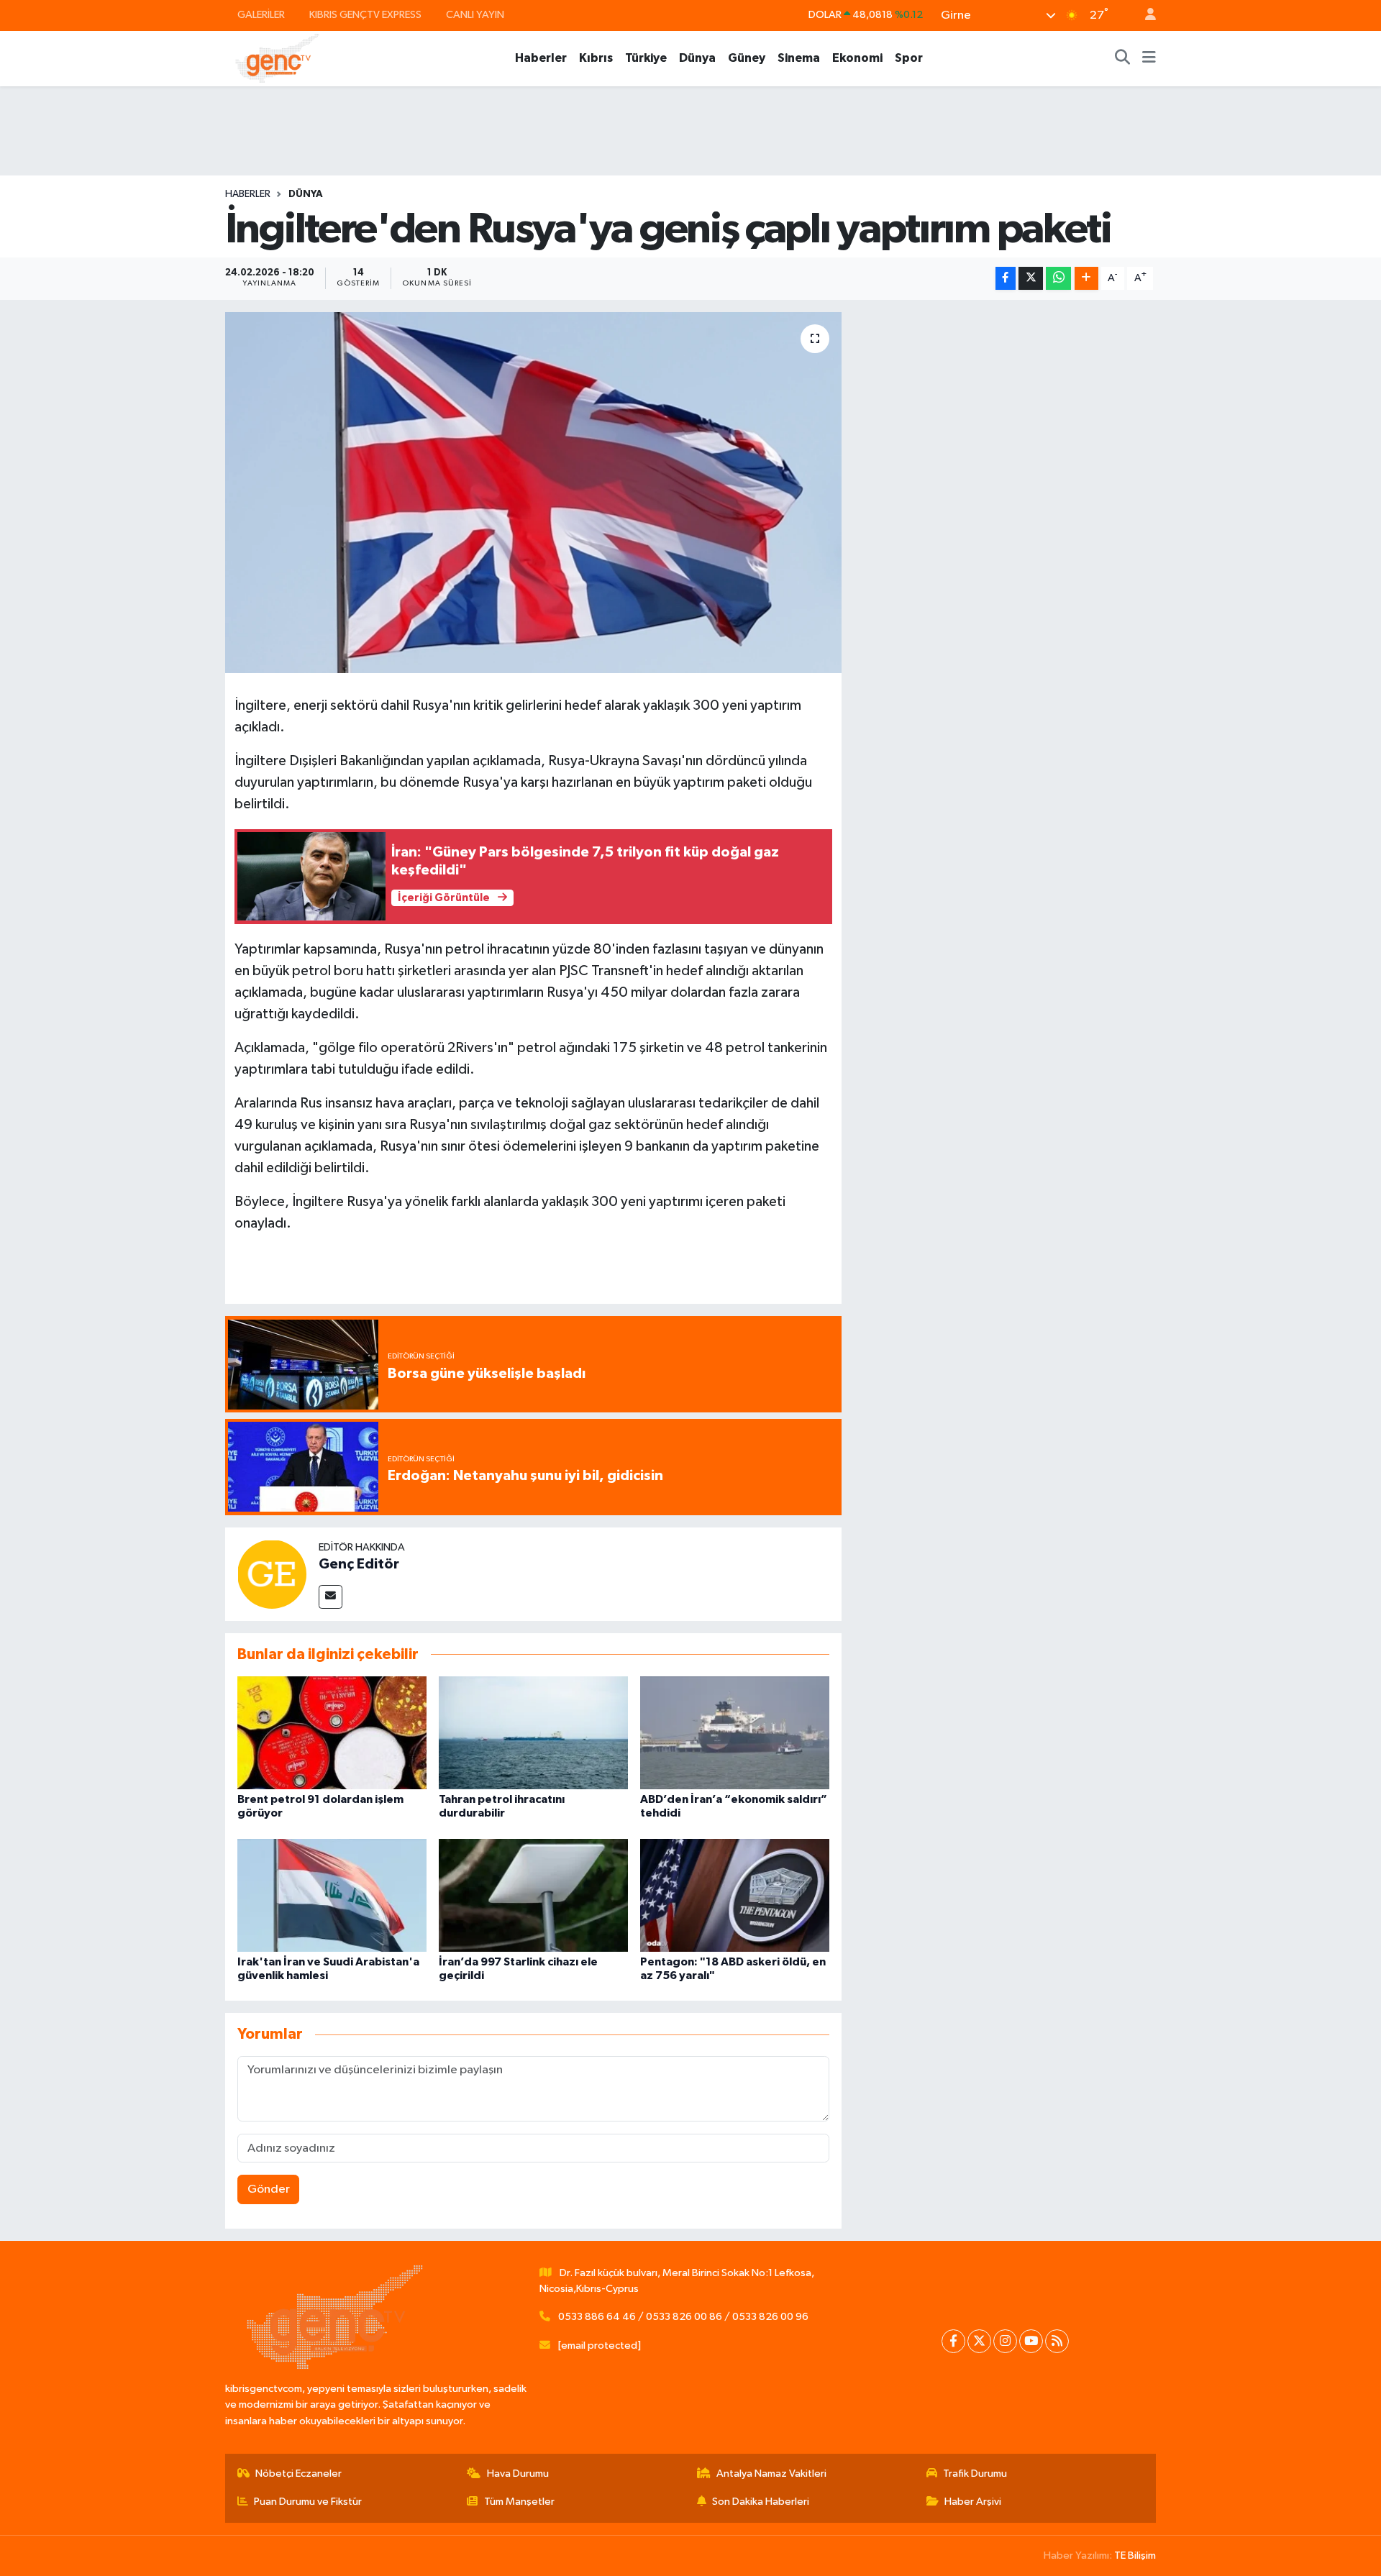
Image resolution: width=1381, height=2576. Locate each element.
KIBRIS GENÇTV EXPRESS (365, 15)
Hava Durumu (518, 2474)
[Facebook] (953, 2341)
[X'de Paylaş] (1031, 279)
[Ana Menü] (1149, 58)
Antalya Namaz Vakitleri (771, 2474)
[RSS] (1057, 2341)
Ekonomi (857, 58)
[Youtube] (1031, 2341)
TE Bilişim (1135, 2556)
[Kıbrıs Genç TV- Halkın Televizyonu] (277, 58)
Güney (747, 58)
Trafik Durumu (975, 2474)
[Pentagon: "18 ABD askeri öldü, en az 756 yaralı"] (735, 1895)
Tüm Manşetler (519, 2502)
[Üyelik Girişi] (1144, 15)
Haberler (541, 58)
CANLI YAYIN (475, 15)
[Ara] (1123, 58)
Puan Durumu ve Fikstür (308, 2502)
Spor (909, 58)
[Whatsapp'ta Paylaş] (1058, 279)
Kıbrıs (596, 58)
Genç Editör (359, 1564)
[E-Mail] (331, 1597)
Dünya (697, 58)
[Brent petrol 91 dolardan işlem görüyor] (332, 1733)
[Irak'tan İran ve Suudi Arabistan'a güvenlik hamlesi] (332, 1895)
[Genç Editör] (272, 1574)
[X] (979, 2341)
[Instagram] (1005, 2341)
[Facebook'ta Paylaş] (1006, 279)
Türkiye (646, 58)
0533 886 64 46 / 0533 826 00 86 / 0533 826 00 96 (683, 2317)
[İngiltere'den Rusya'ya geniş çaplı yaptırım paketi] (533, 493)
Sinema (799, 58)
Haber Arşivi (973, 2502)
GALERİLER (261, 15)
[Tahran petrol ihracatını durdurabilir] (533, 1733)
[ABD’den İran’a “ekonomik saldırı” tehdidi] (735, 1733)
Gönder (269, 2189)
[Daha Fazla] (1086, 279)
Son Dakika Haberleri (761, 2502)
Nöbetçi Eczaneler (298, 2474)
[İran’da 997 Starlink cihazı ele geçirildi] (533, 1895)
